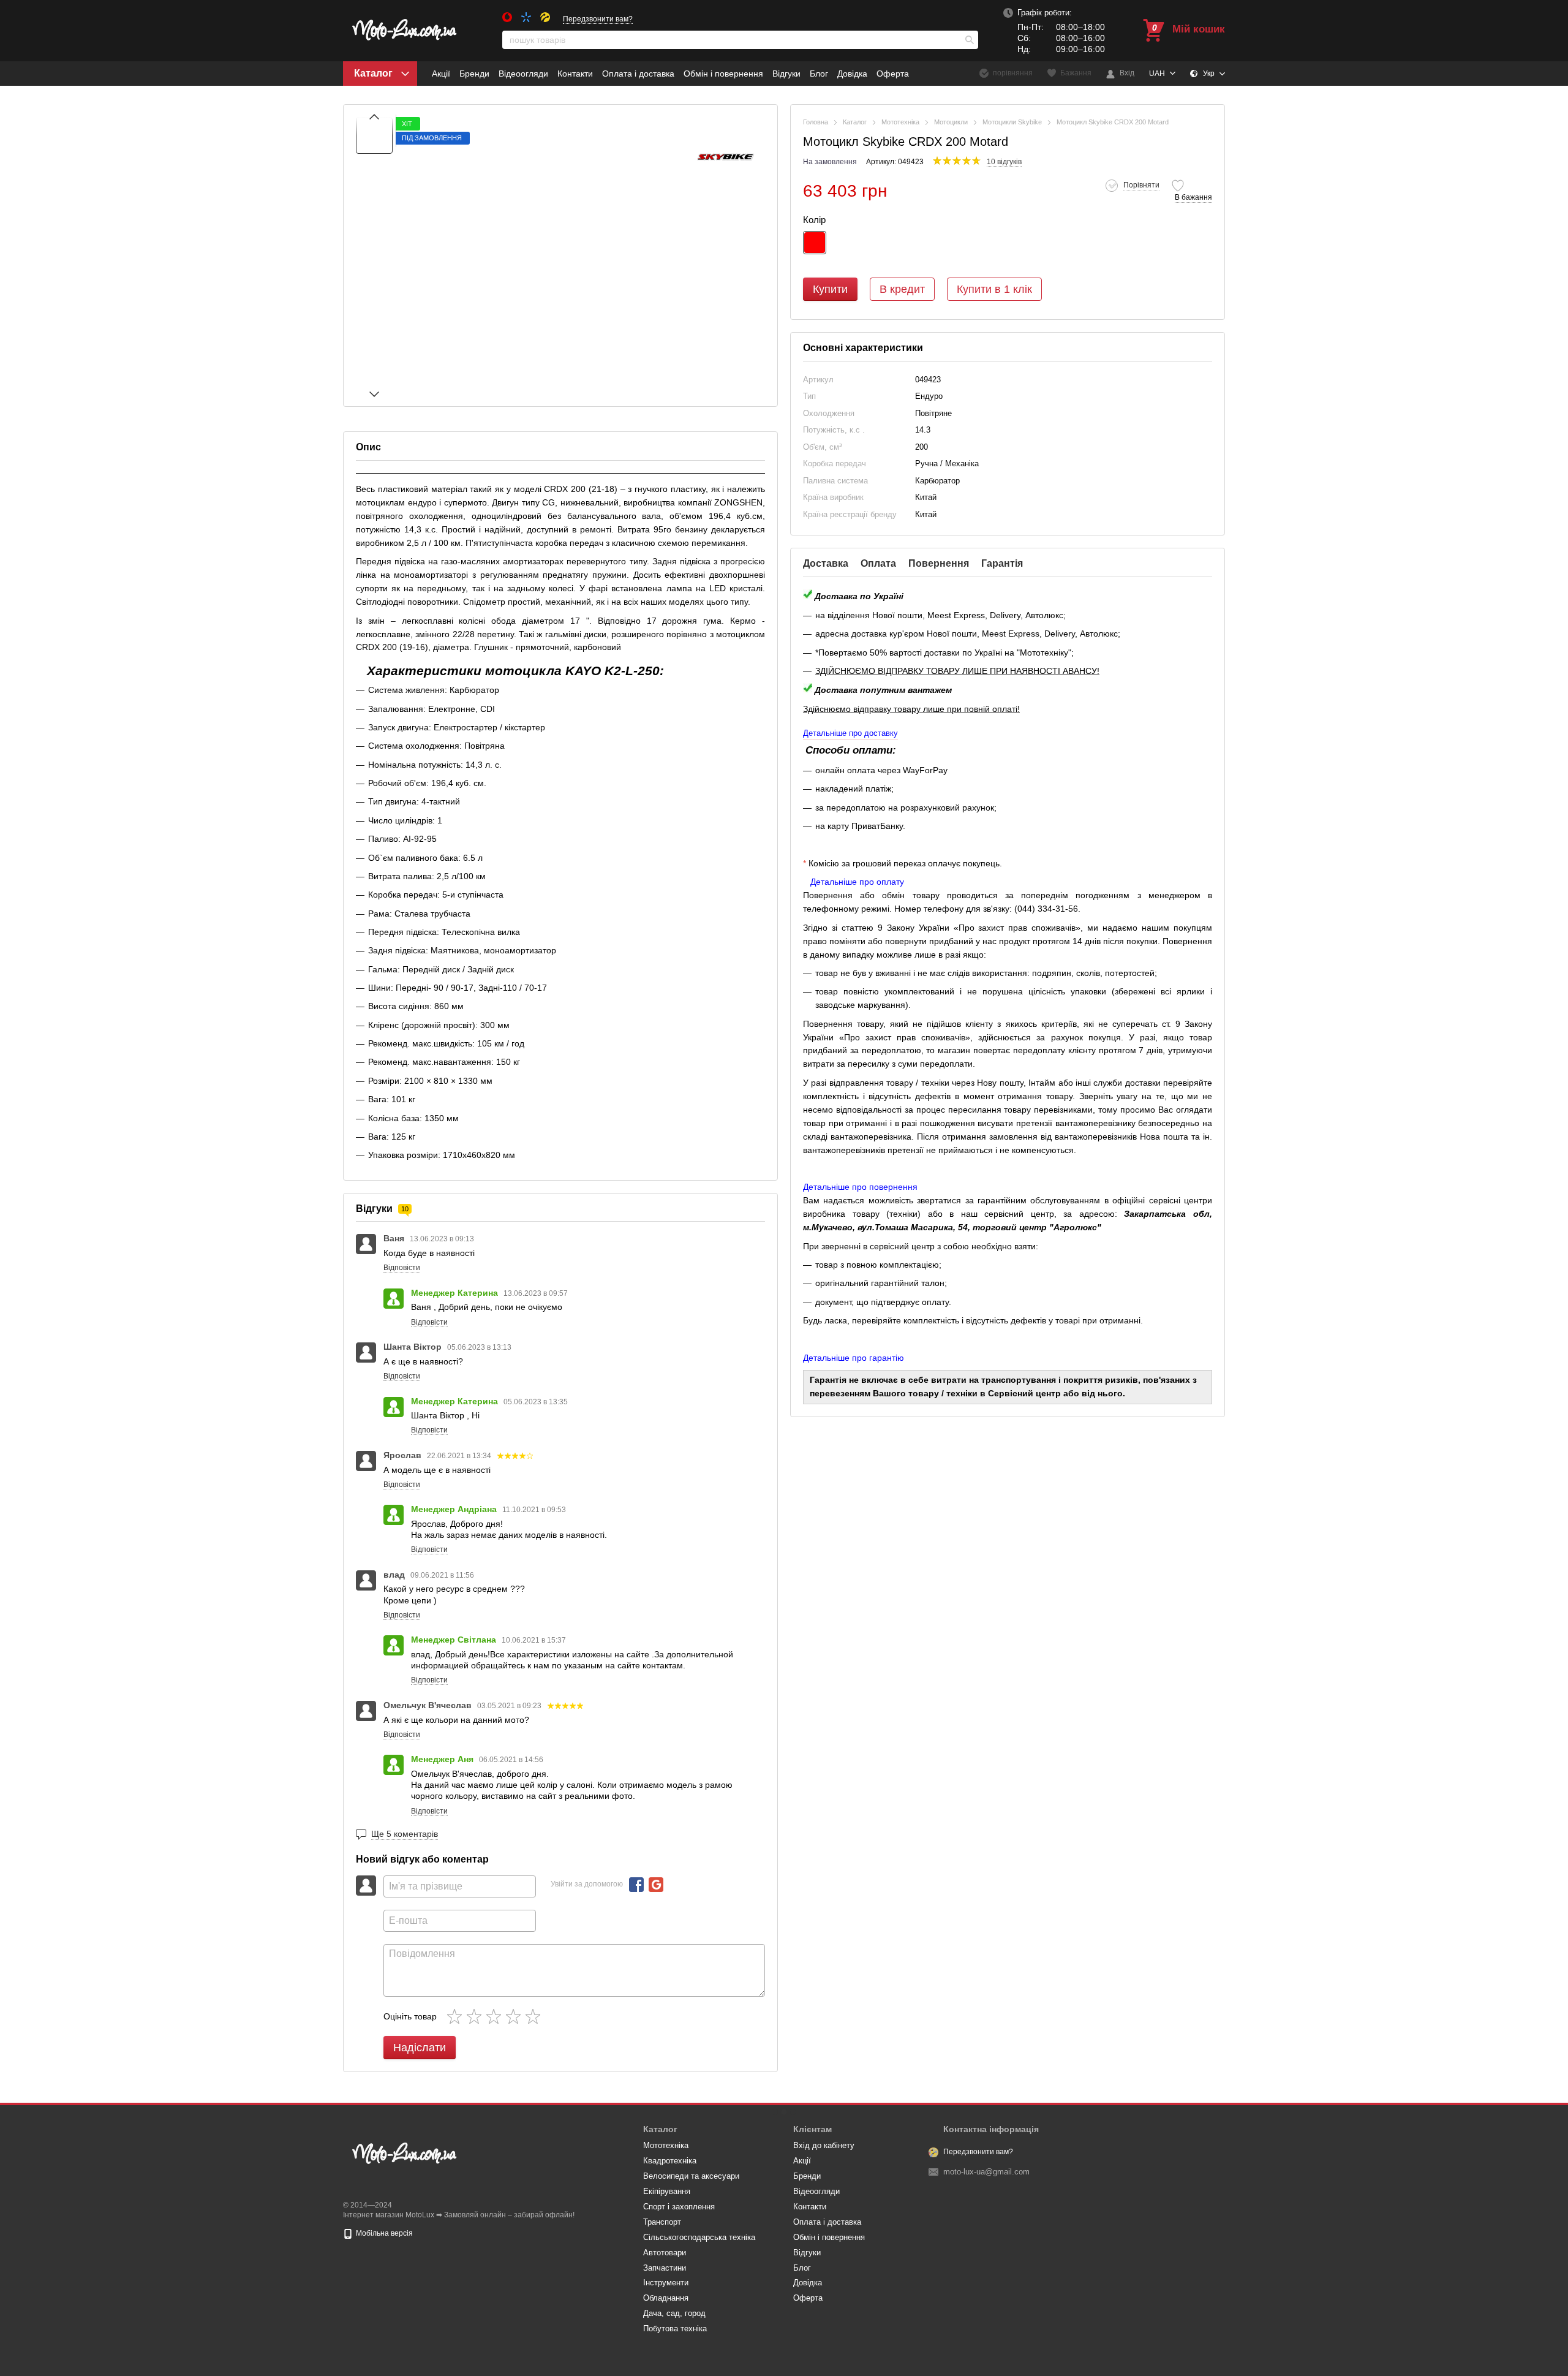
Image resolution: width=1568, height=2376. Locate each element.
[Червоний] (815, 243)
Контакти (575, 74)
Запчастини (665, 2268)
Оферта (893, 74)
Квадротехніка (670, 2161)
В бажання (1193, 198)
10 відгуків (1004, 162)
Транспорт (662, 2222)
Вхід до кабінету (824, 2145)
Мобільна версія (383, 2233)
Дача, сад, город (674, 2313)
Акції (441, 74)
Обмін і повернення (723, 74)
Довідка (852, 74)
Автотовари (665, 2253)
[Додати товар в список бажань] (1178, 186)
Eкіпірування (667, 2191)
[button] (1133, 186)
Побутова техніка (675, 2329)
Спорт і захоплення (679, 2207)
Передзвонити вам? (598, 19)
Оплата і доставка (638, 74)
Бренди (474, 74)
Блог (819, 74)
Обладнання (666, 2298)
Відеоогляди (523, 74)
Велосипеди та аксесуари (691, 2176)
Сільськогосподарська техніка (699, 2237)
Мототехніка (666, 2145)
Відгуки (786, 74)
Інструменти (666, 2283)
